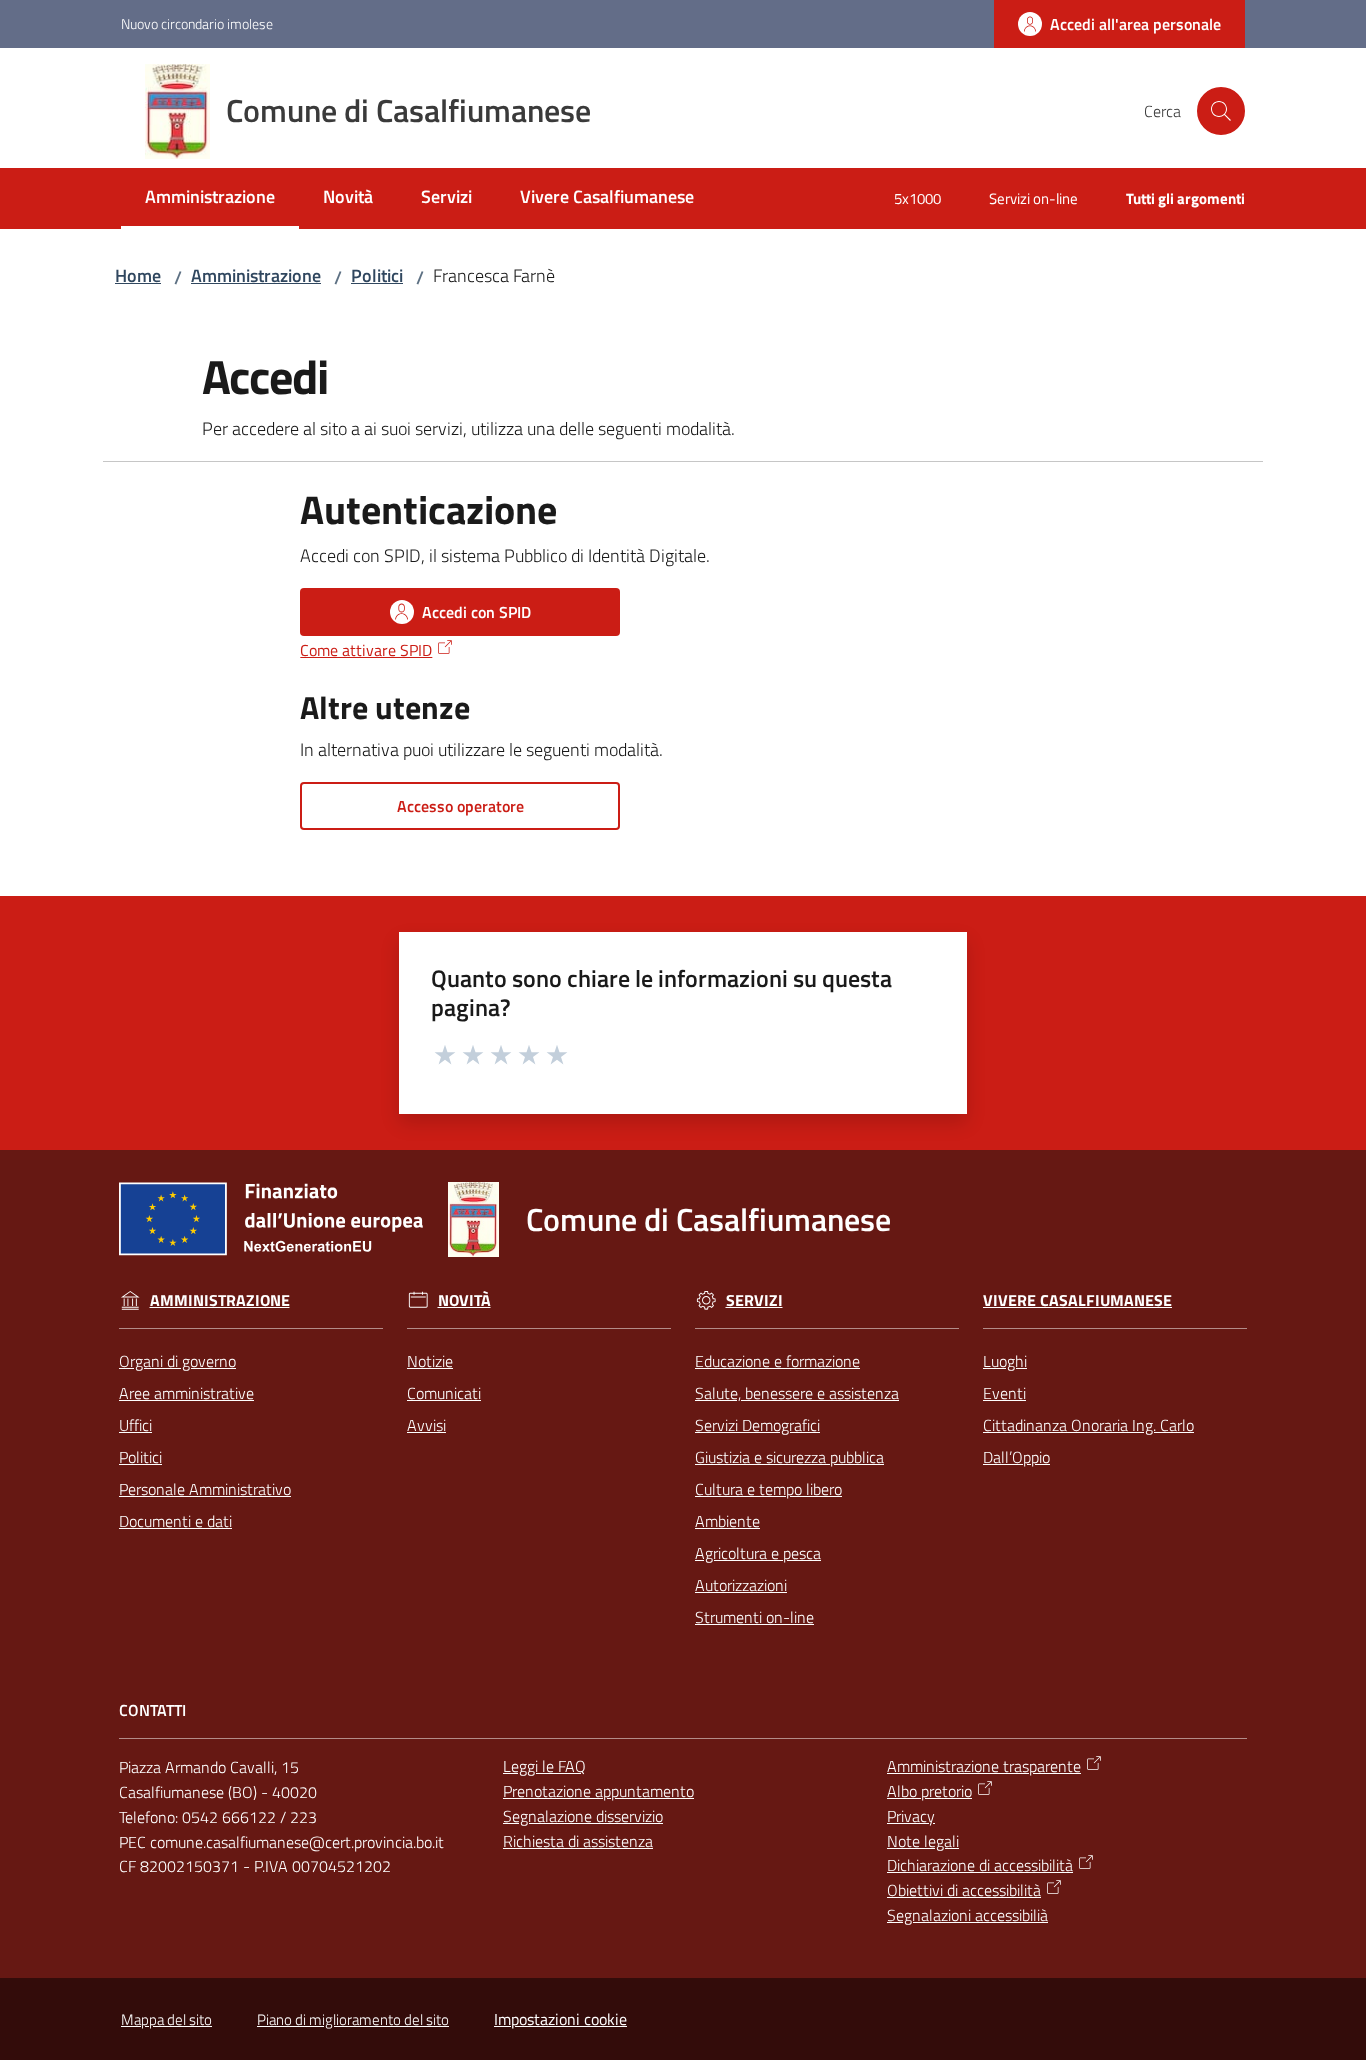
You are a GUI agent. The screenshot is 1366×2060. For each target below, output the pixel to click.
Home (138, 275)
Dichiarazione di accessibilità (980, 1865)
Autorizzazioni (741, 1585)
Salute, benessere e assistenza (797, 1393)
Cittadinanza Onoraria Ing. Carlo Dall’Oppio (1088, 1441)
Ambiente (727, 1521)
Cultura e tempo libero (768, 1489)
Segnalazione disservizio (583, 1816)
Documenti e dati (175, 1521)
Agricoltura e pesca (758, 1553)
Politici (377, 275)
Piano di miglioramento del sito (353, 2019)
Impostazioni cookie (560, 2019)
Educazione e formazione (777, 1361)
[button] (1221, 111)
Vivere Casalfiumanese (1077, 1300)
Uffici (135, 1425)
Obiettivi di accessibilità (964, 1890)
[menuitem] (210, 198)
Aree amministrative (186, 1393)
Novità (464, 1300)
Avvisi (426, 1425)
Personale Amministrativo (205, 1489)
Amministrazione (256, 275)
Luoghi (1005, 1361)
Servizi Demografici (757, 1425)
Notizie (430, 1361)
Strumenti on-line (754, 1617)
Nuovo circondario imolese (197, 23)
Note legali (923, 1841)
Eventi (1004, 1393)
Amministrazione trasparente (984, 1766)
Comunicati (444, 1393)
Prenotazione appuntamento (598, 1791)
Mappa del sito (166, 2019)
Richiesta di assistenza (578, 1841)
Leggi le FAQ (544, 1766)
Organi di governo (177, 1361)
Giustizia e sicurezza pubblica (789, 1457)
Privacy (911, 1816)
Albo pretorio (929, 1791)
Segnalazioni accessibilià (967, 1915)
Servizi (754, 1300)
